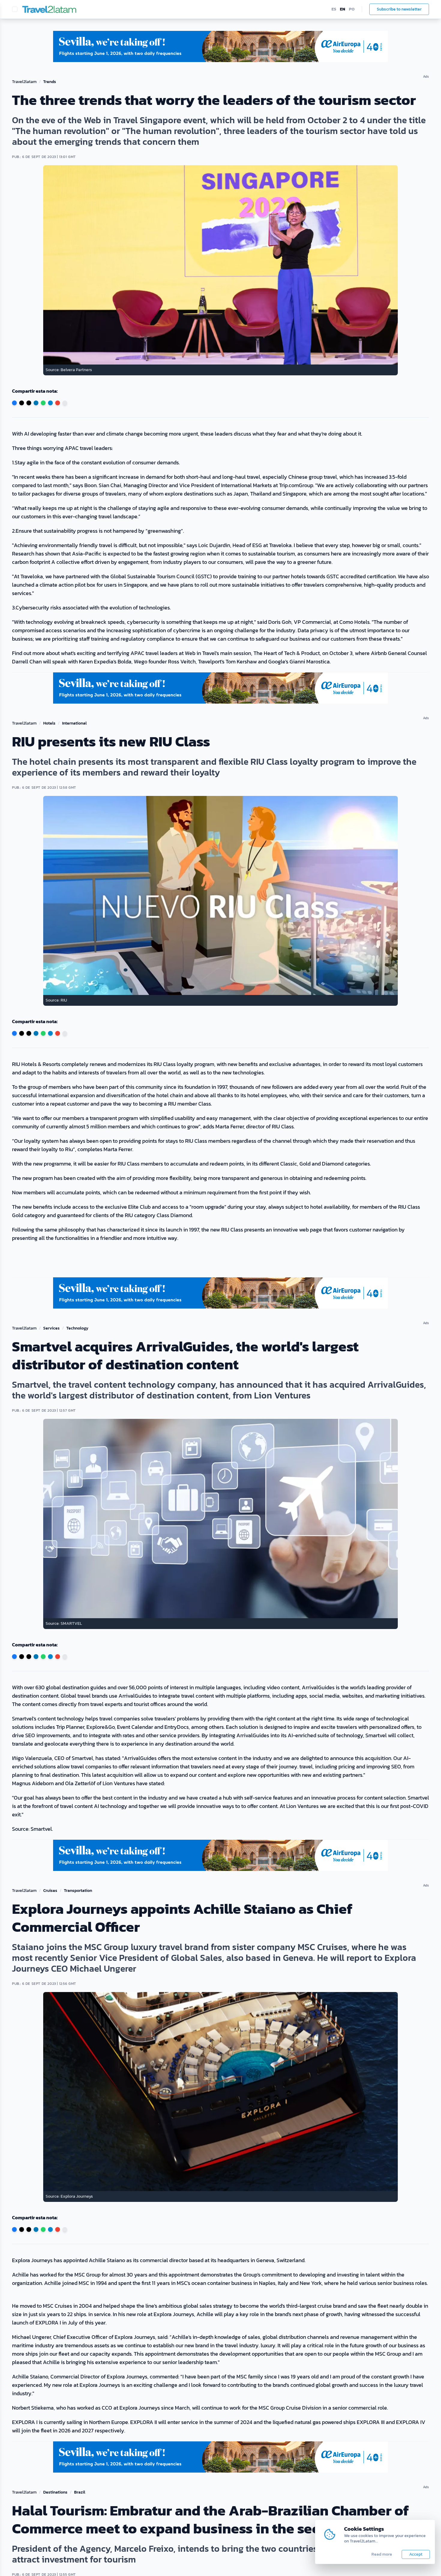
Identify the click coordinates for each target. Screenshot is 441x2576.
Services (51, 1328)
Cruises (50, 1891)
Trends (50, 82)
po (352, 9)
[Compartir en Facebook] (14, 403)
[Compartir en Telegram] (50, 403)
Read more (382, 2554)
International (74, 723)
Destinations (55, 2492)
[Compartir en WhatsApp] (43, 403)
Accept (416, 2554)
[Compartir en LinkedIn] (36, 403)
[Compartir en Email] (58, 403)
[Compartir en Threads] (29, 403)
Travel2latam (24, 82)
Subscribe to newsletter (399, 9)
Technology (77, 1328)
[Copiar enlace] (65, 403)
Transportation (78, 1891)
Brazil (80, 2492)
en (343, 9)
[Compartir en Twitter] (22, 403)
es (334, 9)
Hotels (49, 723)
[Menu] (15, 9)
